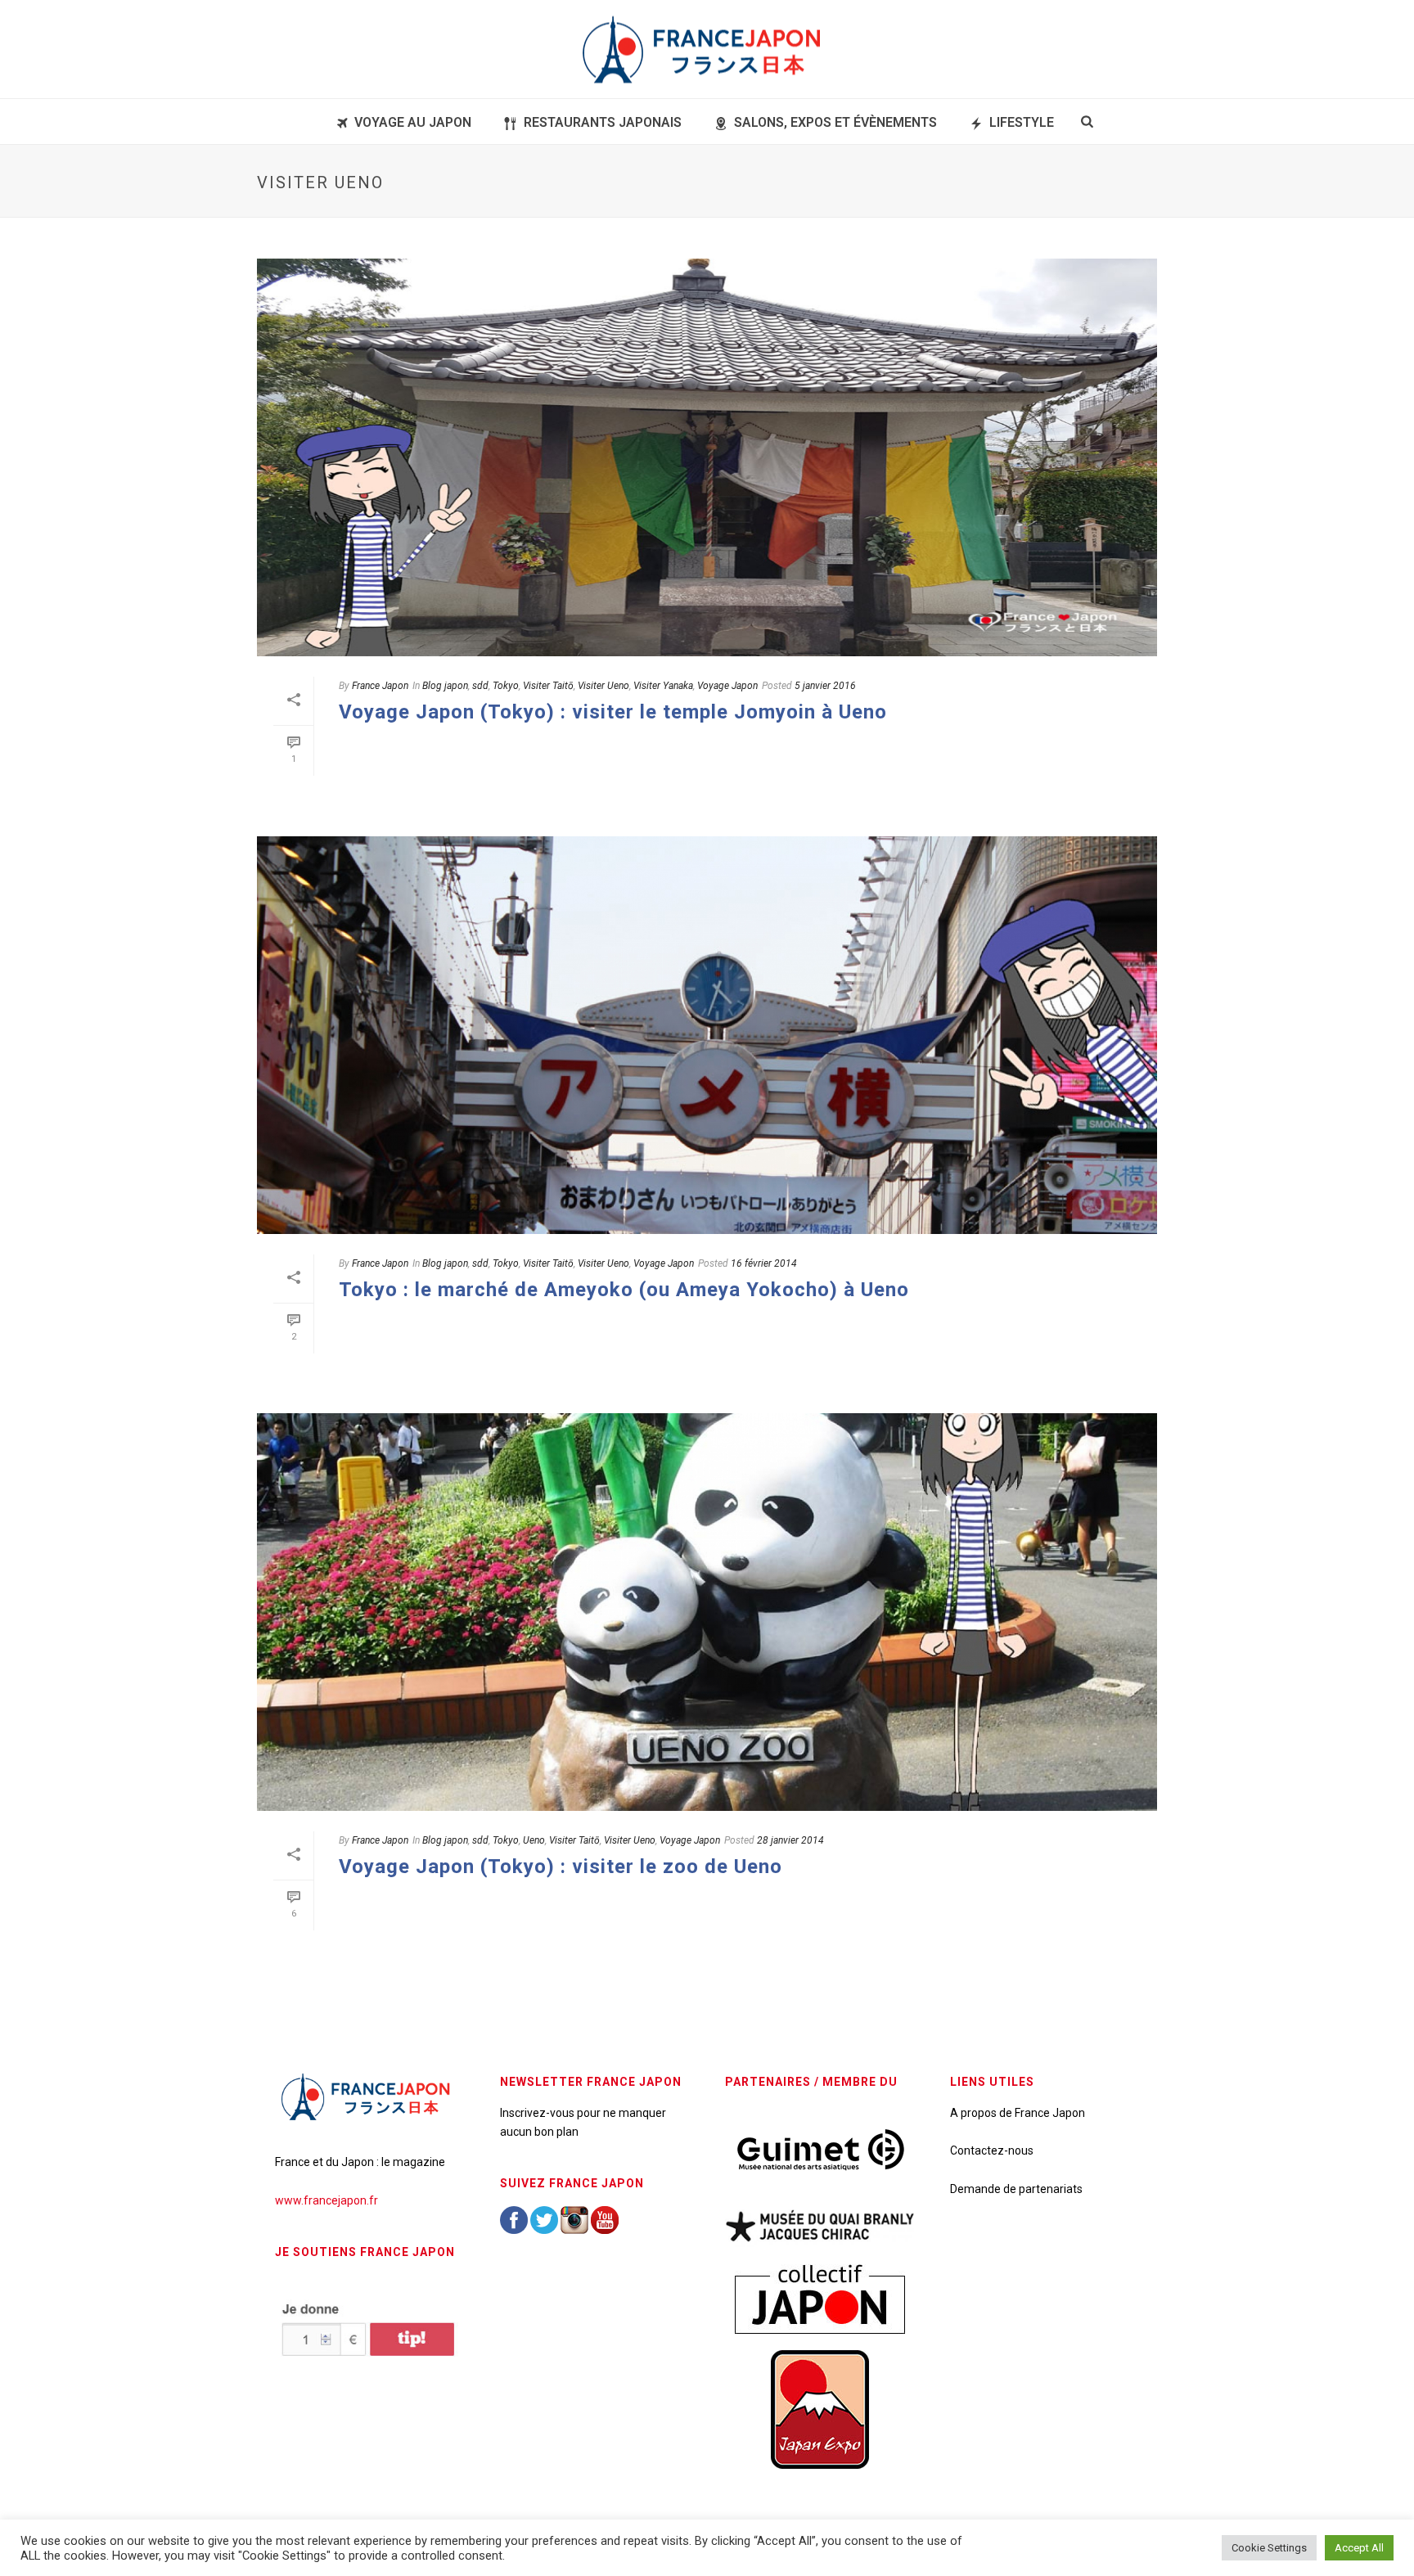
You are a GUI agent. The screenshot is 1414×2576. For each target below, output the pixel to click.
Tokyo (506, 686)
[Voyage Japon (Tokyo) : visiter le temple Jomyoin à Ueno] (707, 457)
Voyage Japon (727, 686)
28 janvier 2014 (790, 1840)
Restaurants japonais (603, 122)
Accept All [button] (1359, 2548)
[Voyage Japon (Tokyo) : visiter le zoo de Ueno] (707, 1612)
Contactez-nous (992, 2150)
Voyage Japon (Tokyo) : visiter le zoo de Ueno (561, 1867)
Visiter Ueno (603, 686)
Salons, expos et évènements (835, 122)
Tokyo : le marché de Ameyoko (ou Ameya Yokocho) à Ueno (624, 1290)
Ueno (534, 1840)
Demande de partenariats (1016, 2189)
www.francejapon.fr (326, 2200)
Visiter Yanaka (663, 686)
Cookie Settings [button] (1269, 2548)
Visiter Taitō (548, 686)
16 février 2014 (764, 1263)
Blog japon (445, 686)
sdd (480, 686)
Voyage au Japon (413, 122)
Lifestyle (1022, 122)
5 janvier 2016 (825, 686)
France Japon (380, 686)
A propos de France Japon (1018, 2113)
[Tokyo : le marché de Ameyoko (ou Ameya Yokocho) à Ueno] (707, 1035)
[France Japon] (707, 49)
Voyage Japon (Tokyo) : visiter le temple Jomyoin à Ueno (613, 712)
